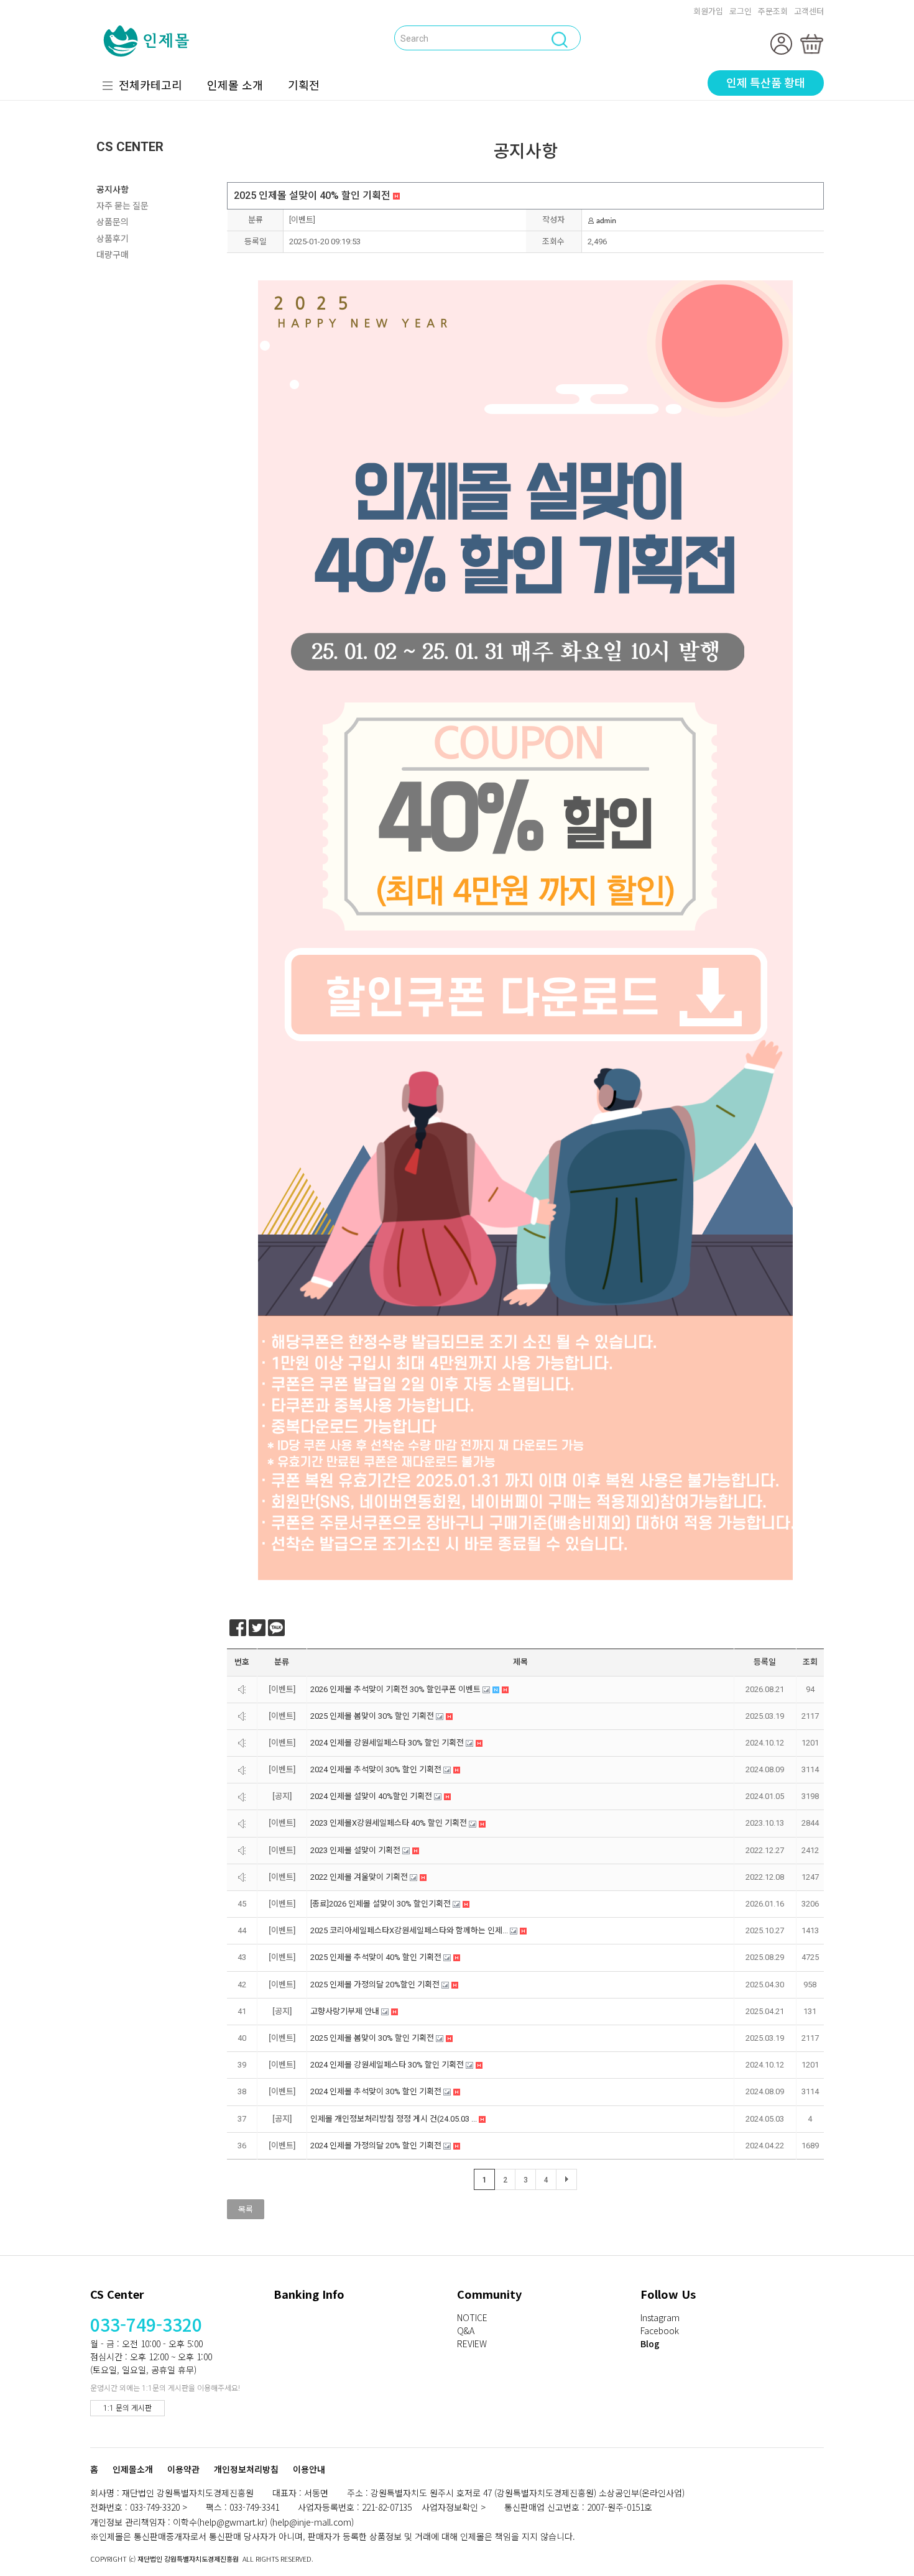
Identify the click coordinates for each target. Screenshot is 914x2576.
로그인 (741, 11)
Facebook (660, 2330)
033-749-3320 (146, 2324)
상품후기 (113, 239)
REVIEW (472, 2344)
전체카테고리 (150, 85)
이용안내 (309, 2470)
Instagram (660, 2317)
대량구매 (113, 255)
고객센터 (809, 11)
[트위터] (257, 1628)
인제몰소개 (133, 2470)
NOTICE (472, 2317)
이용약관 (183, 2470)
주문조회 (773, 11)
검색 (260, 37)
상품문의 (113, 222)
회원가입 (708, 11)
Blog (650, 2344)
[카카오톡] (276, 1628)
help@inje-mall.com (312, 2522)
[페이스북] (238, 1628)
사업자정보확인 (450, 2507)
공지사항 (113, 190)
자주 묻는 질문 (122, 206)
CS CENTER (130, 147)
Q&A (466, 2330)
